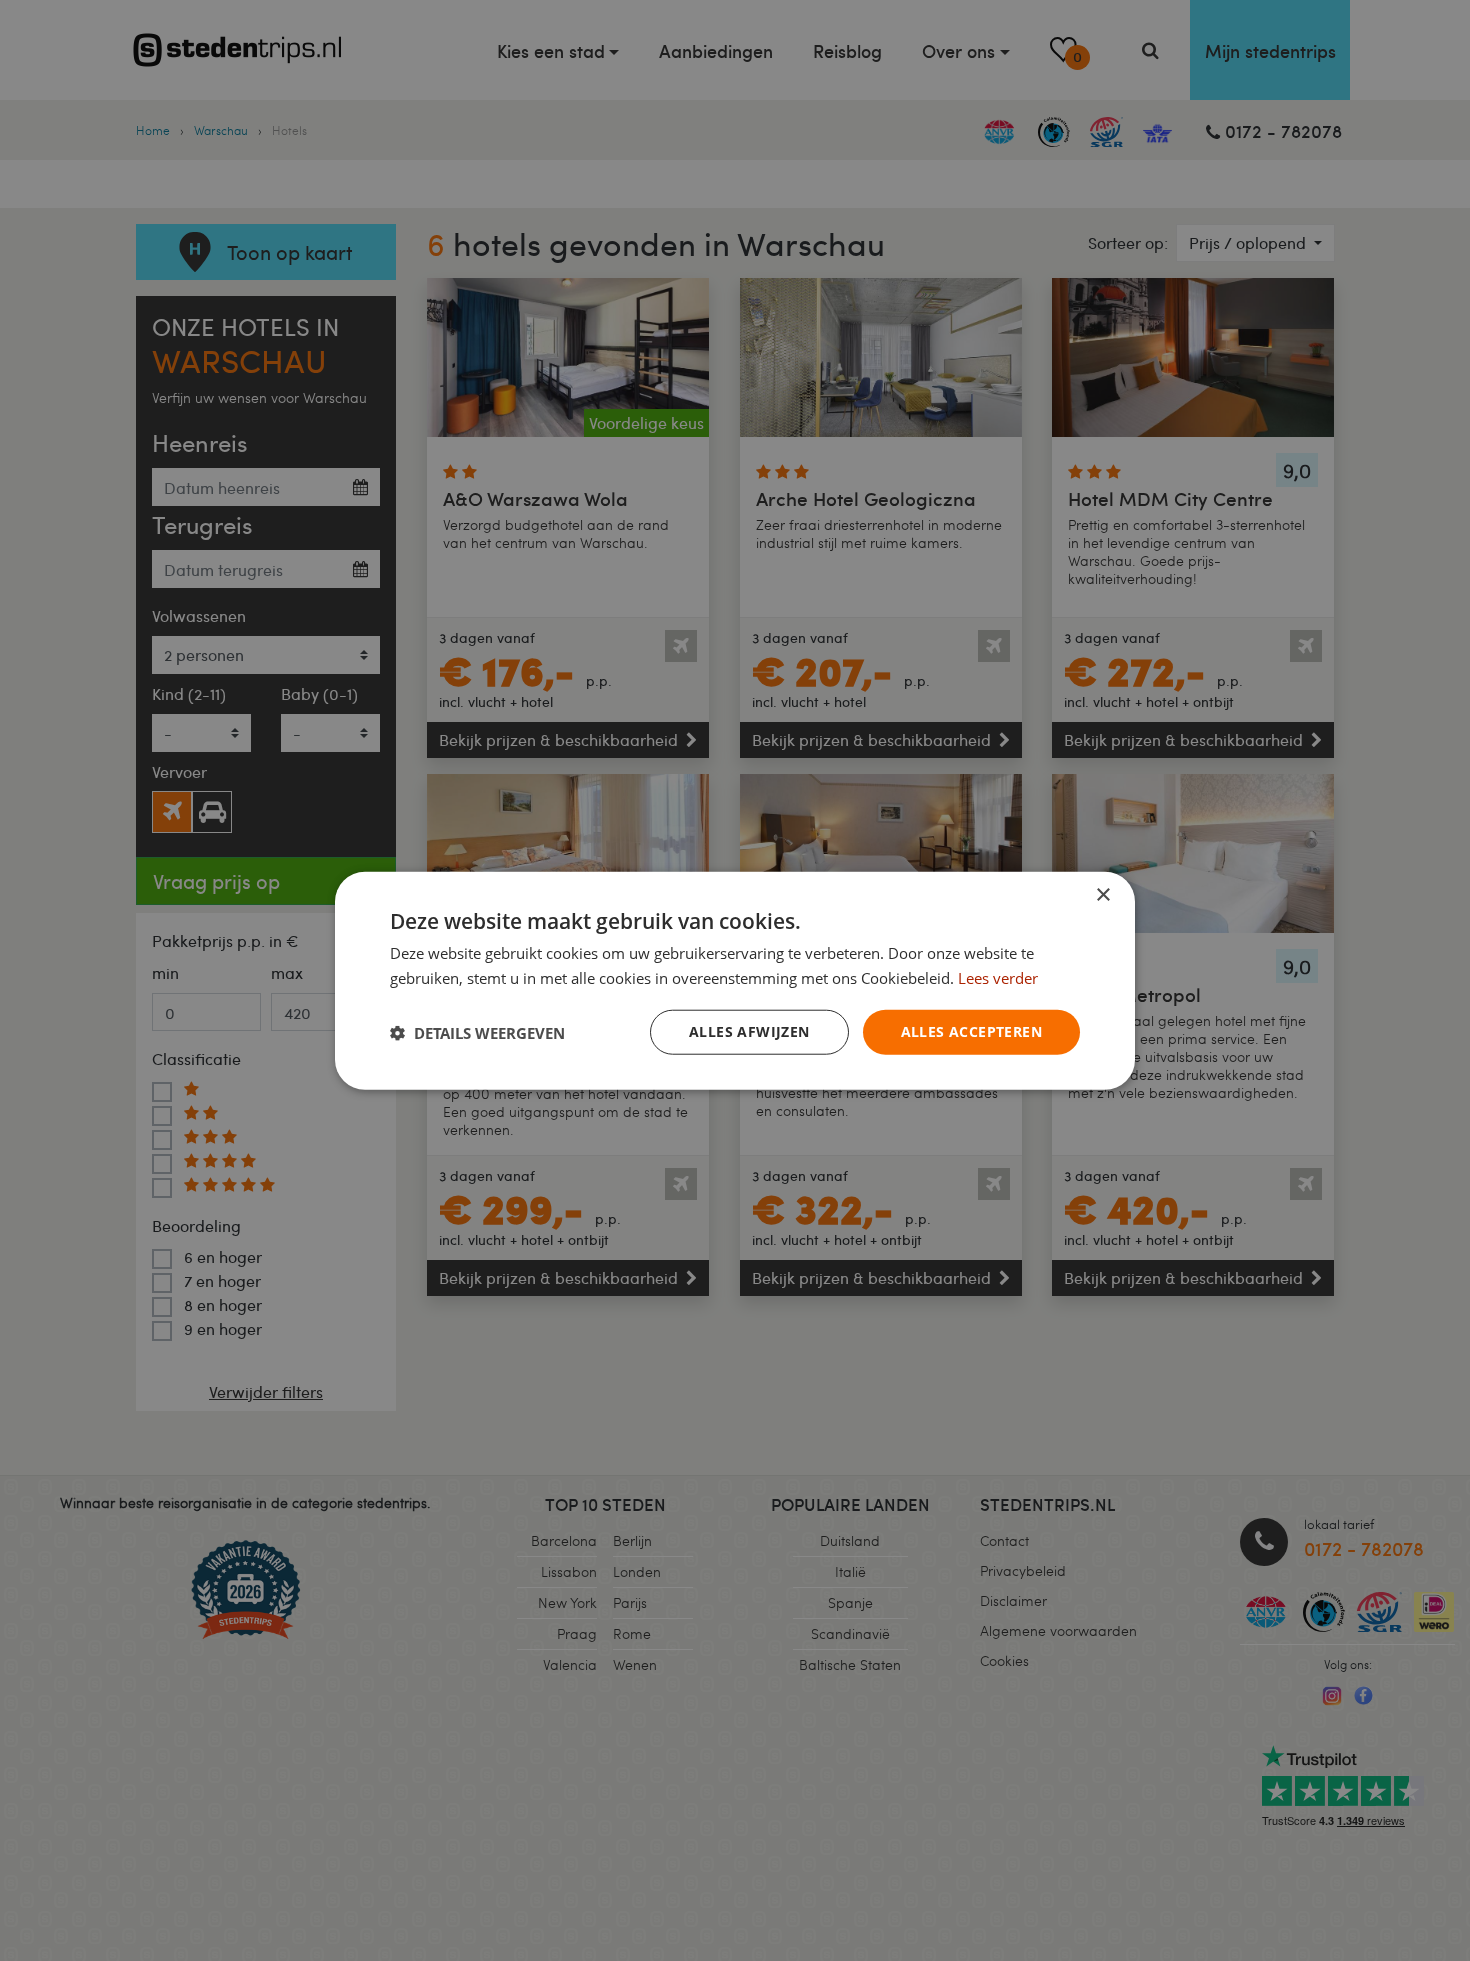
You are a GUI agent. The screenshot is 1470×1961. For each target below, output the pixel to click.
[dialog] (735, 980)
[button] (477, 1032)
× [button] (1102, 894)
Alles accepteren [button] (971, 1031)
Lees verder (998, 977)
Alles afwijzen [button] (749, 1031)
